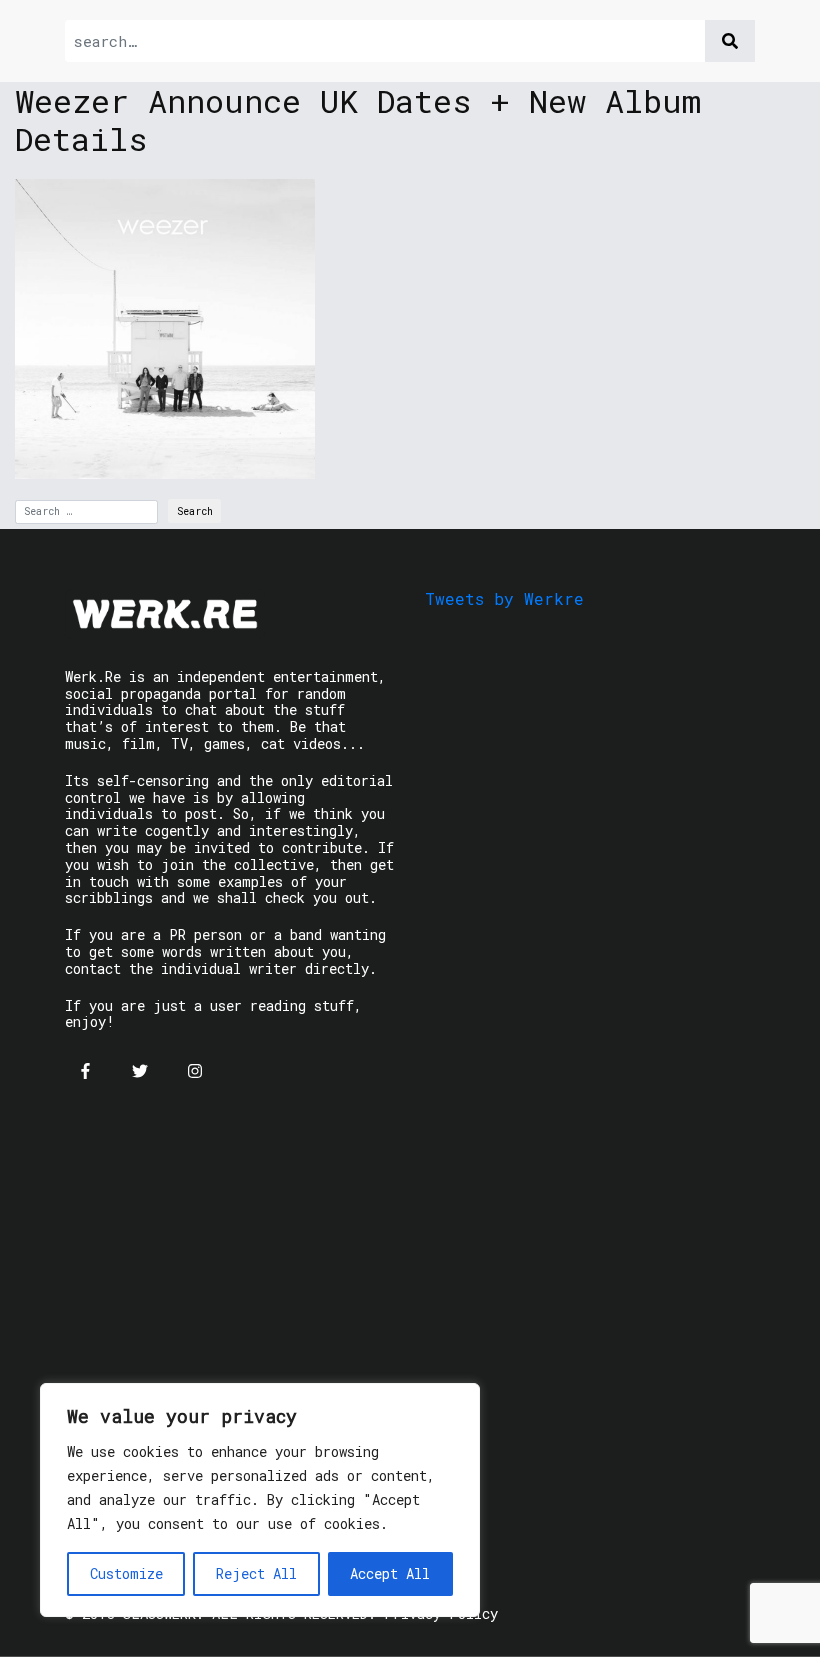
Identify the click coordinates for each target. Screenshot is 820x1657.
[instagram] (195, 1071)
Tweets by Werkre (504, 598)
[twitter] (140, 1071)
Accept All (390, 1573)
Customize (126, 1573)
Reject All (256, 1573)
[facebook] (85, 1071)
